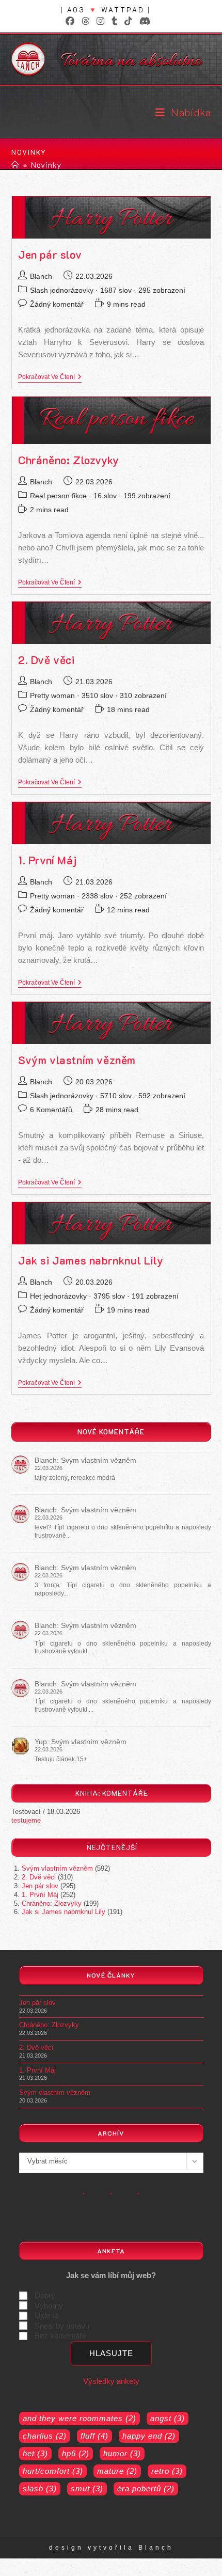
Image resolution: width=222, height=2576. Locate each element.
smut (87, 2488)
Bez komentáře (60, 2336)
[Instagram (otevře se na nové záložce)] (100, 21)
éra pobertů (146, 2488)
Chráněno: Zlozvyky (69, 460)
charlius (45, 2436)
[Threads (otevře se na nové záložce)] (85, 21)
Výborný (49, 2306)
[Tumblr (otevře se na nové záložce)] (114, 21)
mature (117, 2471)
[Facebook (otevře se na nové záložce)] (70, 21)
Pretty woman (52, 696)
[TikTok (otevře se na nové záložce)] (128, 21)
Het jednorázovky (58, 1296)
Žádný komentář (57, 304)
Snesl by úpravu (62, 2326)
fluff (94, 2436)
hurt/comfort (53, 2471)
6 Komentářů (51, 1110)
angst (168, 2418)
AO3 (76, 10)
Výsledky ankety (111, 2381)
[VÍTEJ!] (15, 165)
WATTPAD (123, 10)
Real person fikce (58, 496)
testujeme (26, 1820)
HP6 (76, 2453)
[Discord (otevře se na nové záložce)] (143, 21)
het (35, 2453)
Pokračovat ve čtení (50, 378)
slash (40, 2488)
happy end (149, 2436)
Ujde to (46, 2316)
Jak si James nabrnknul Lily (91, 1260)
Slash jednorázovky (62, 290)
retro (167, 2471)
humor (122, 2453)
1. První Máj (47, 860)
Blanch (41, 276)
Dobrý (45, 2295)
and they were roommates (80, 2418)
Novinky (46, 165)
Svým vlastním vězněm (77, 1060)
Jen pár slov (50, 254)
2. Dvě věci (46, 660)
